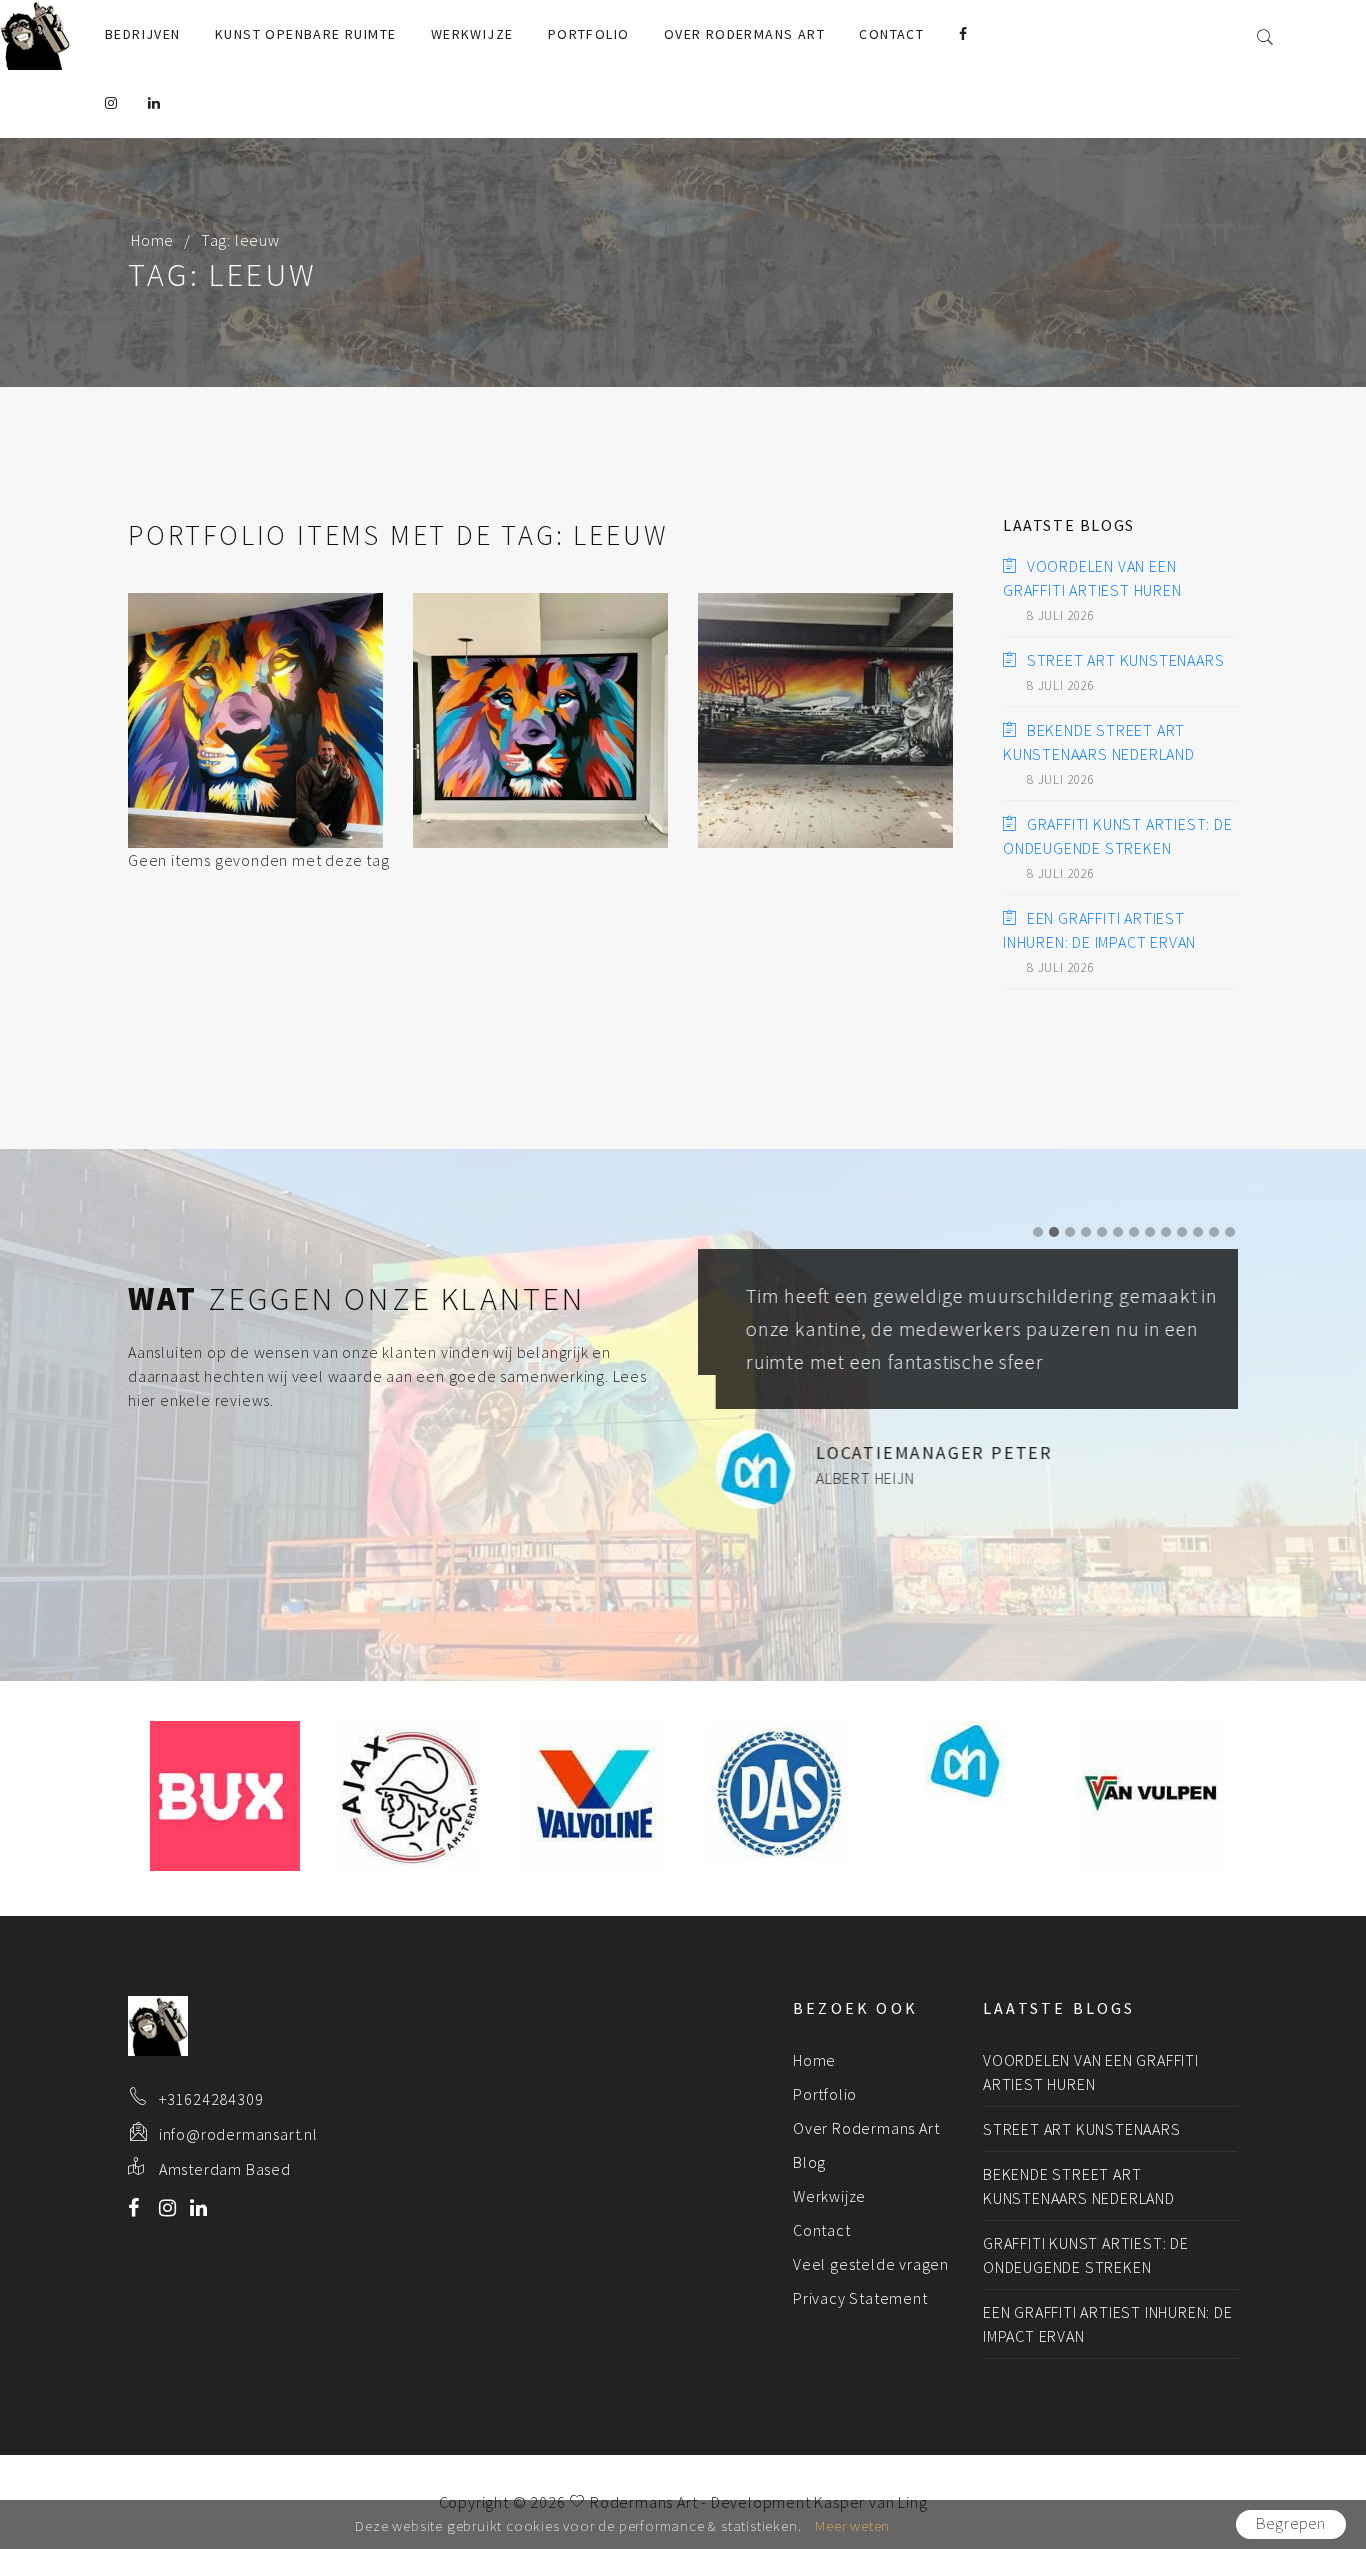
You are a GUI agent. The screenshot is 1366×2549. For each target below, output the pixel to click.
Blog (809, 2162)
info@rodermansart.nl (238, 2134)
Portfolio (589, 34)
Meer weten (852, 2525)
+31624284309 (211, 2099)
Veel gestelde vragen (871, 2264)
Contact (891, 34)
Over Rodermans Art (744, 34)
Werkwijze (472, 34)
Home (152, 240)
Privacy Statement (860, 2298)
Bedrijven (143, 34)
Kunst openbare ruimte (305, 34)
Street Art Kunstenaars (1125, 660)
